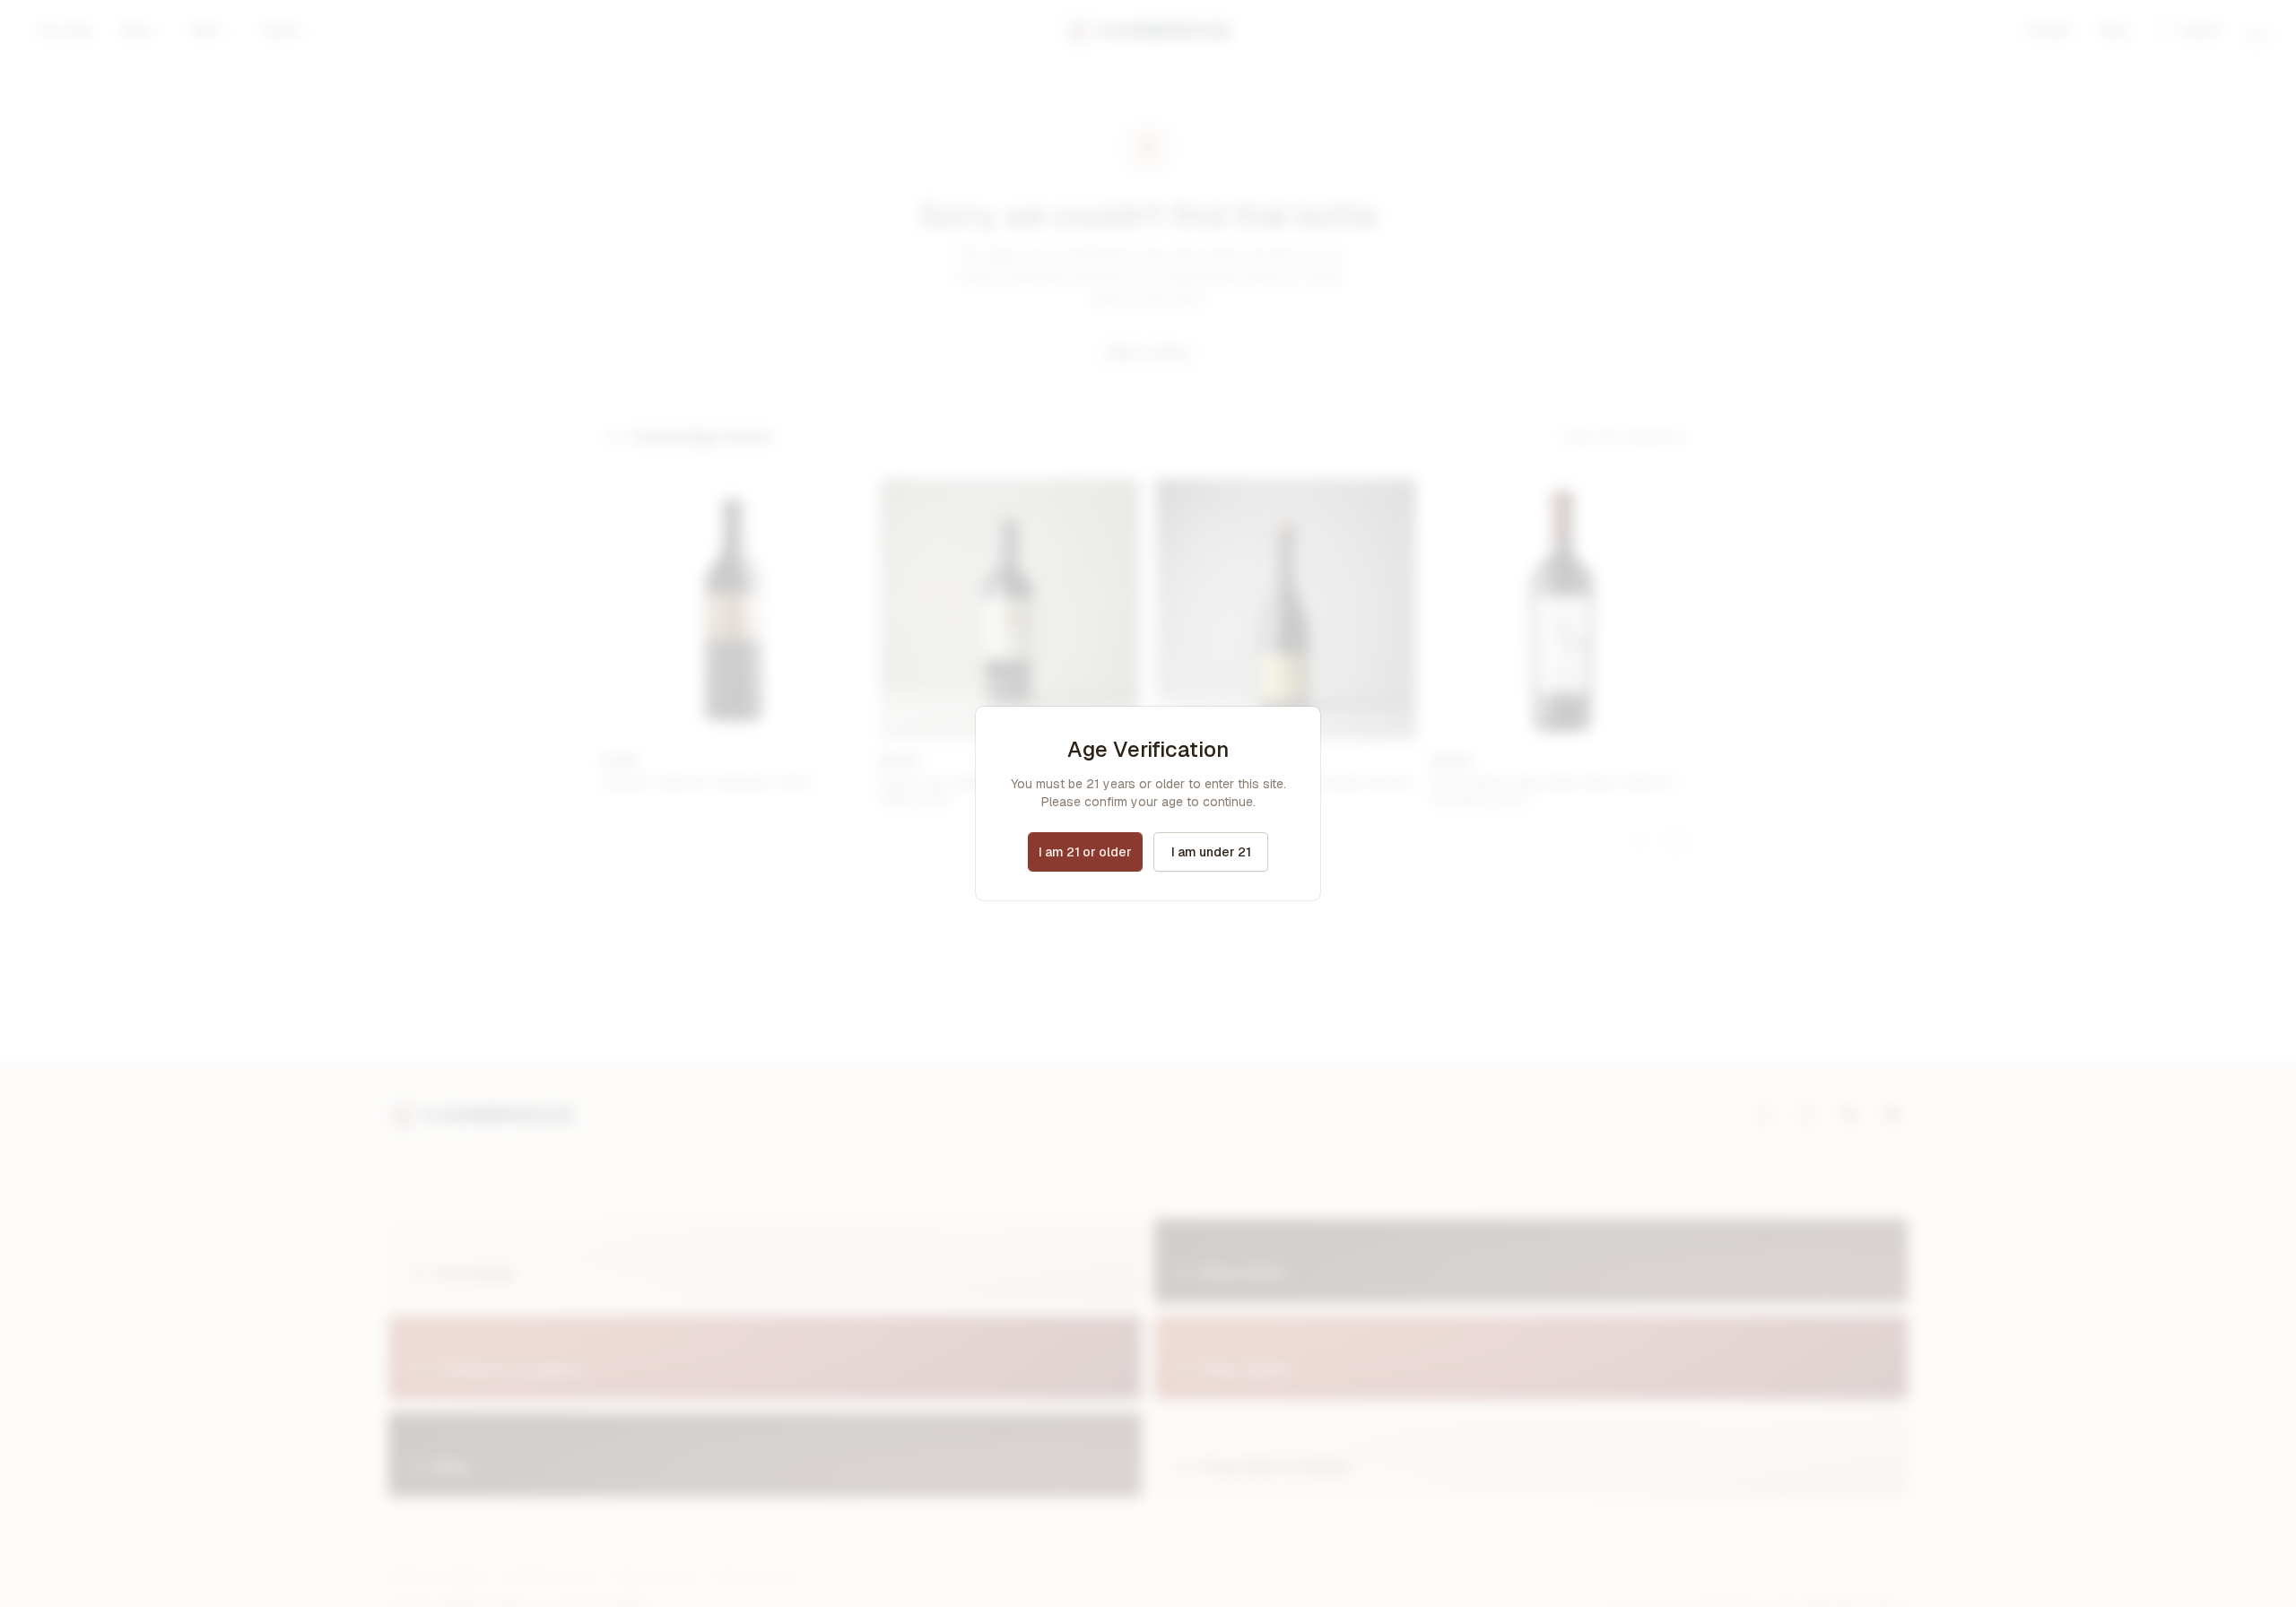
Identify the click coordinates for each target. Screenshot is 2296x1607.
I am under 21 (1211, 852)
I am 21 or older (1085, 852)
